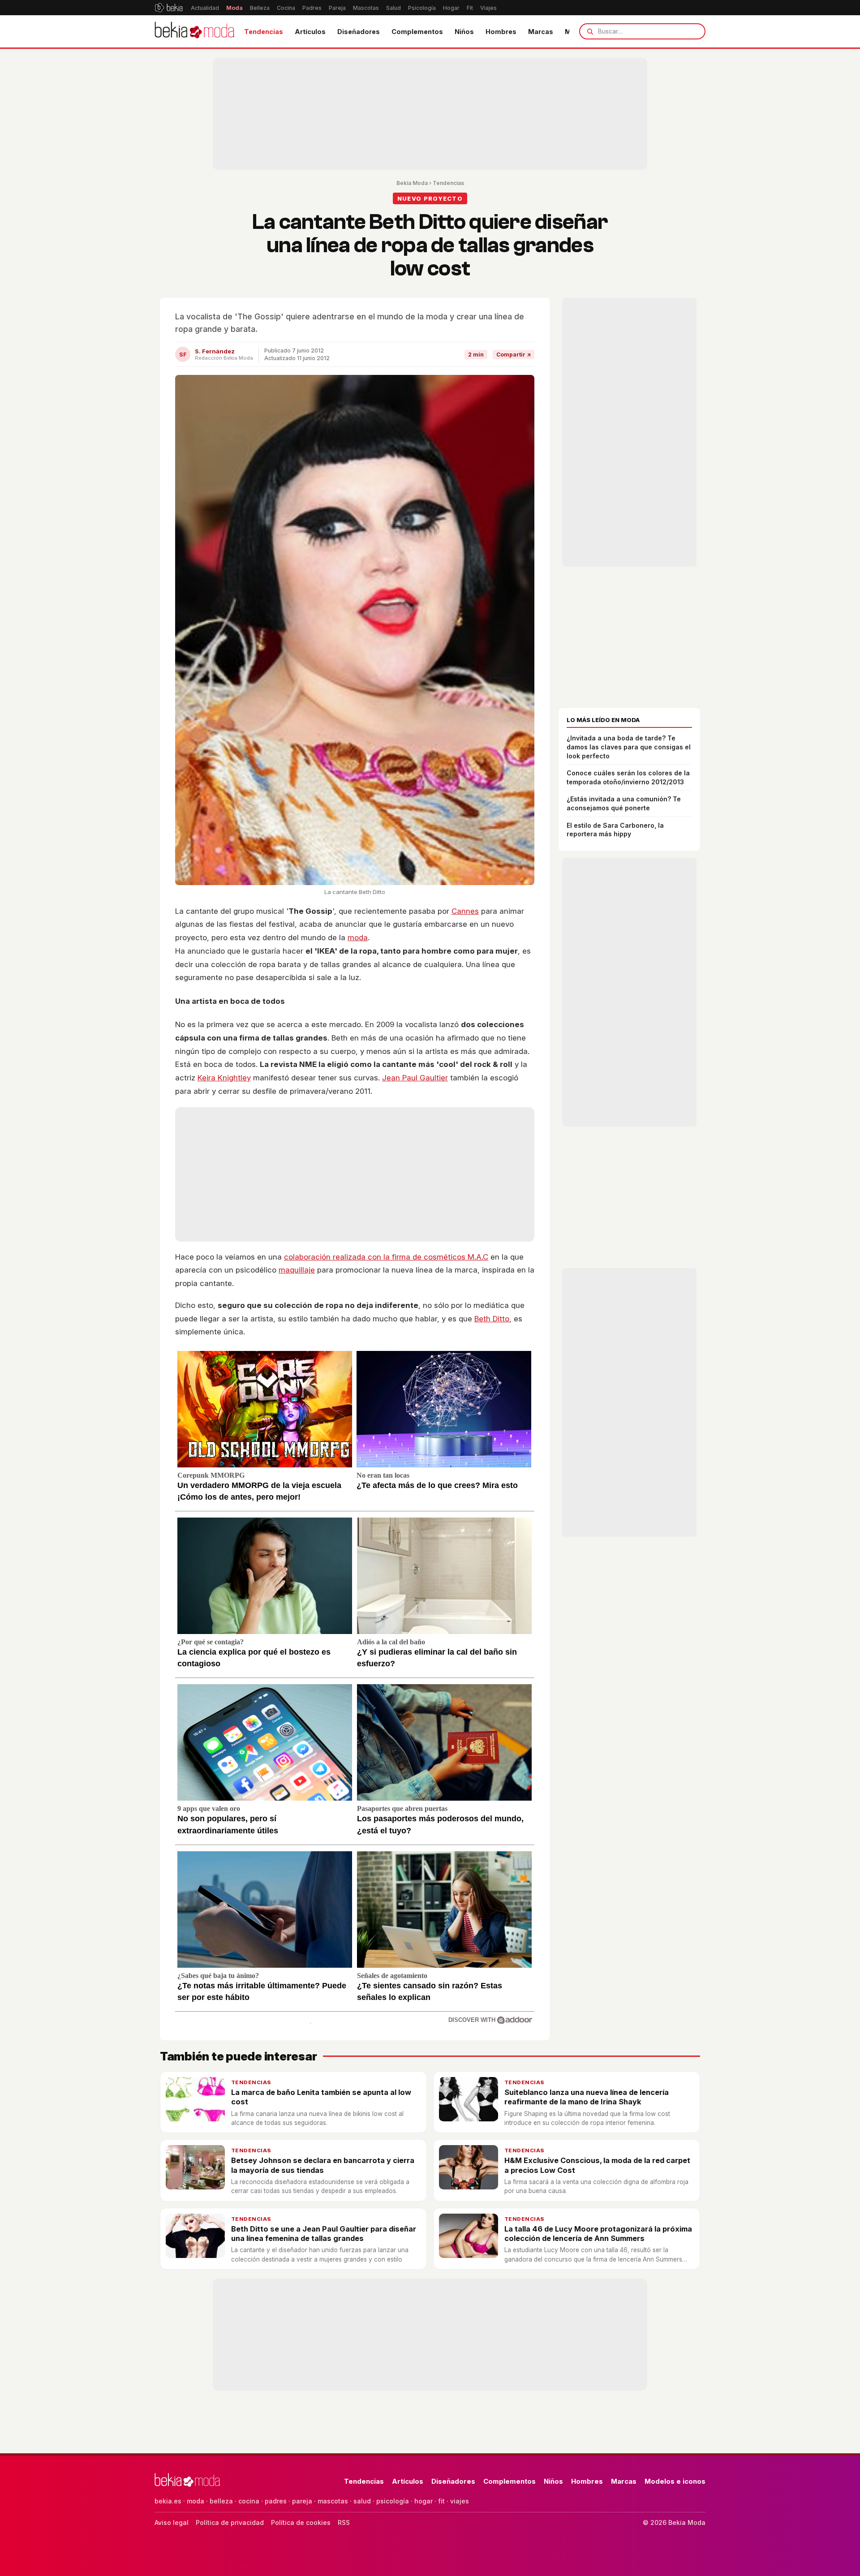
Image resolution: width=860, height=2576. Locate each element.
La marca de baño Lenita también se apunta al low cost (321, 2097)
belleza (221, 2501)
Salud (393, 8)
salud (362, 2501)
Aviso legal (172, 2522)
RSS (344, 2522)
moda (358, 938)
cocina (249, 2501)
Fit (470, 8)
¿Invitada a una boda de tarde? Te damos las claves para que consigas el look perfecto (629, 747)
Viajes (488, 8)
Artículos (310, 32)
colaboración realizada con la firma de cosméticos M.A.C (386, 1257)
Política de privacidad (230, 2522)
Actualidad (205, 8)
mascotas (333, 2501)
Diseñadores (359, 32)
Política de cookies (301, 2522)
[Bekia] (169, 8)
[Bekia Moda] (194, 31)
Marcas (541, 32)
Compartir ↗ (514, 355)
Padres (312, 8)
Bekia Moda (412, 183)
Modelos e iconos (675, 2481)
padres (276, 2501)
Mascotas (366, 8)
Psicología (422, 8)
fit (441, 2501)
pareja (302, 2501)
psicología (393, 2501)
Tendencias (264, 32)
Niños (464, 32)
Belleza (260, 8)
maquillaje (297, 1270)
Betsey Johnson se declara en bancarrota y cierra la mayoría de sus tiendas (323, 2165)
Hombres (501, 32)
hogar (424, 2501)
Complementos (417, 32)
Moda (234, 8)
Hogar (451, 8)
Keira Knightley (224, 1078)
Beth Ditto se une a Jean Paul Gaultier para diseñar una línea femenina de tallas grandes (324, 2234)
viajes (460, 2501)
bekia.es (168, 2501)
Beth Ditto (492, 1319)
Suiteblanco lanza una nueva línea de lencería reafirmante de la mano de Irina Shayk (587, 2097)
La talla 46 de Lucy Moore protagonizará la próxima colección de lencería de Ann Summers (598, 2234)
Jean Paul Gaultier (415, 1078)
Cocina (286, 8)
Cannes (465, 911)
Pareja (337, 8)
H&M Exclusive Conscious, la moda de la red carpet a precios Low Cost (597, 2165)
